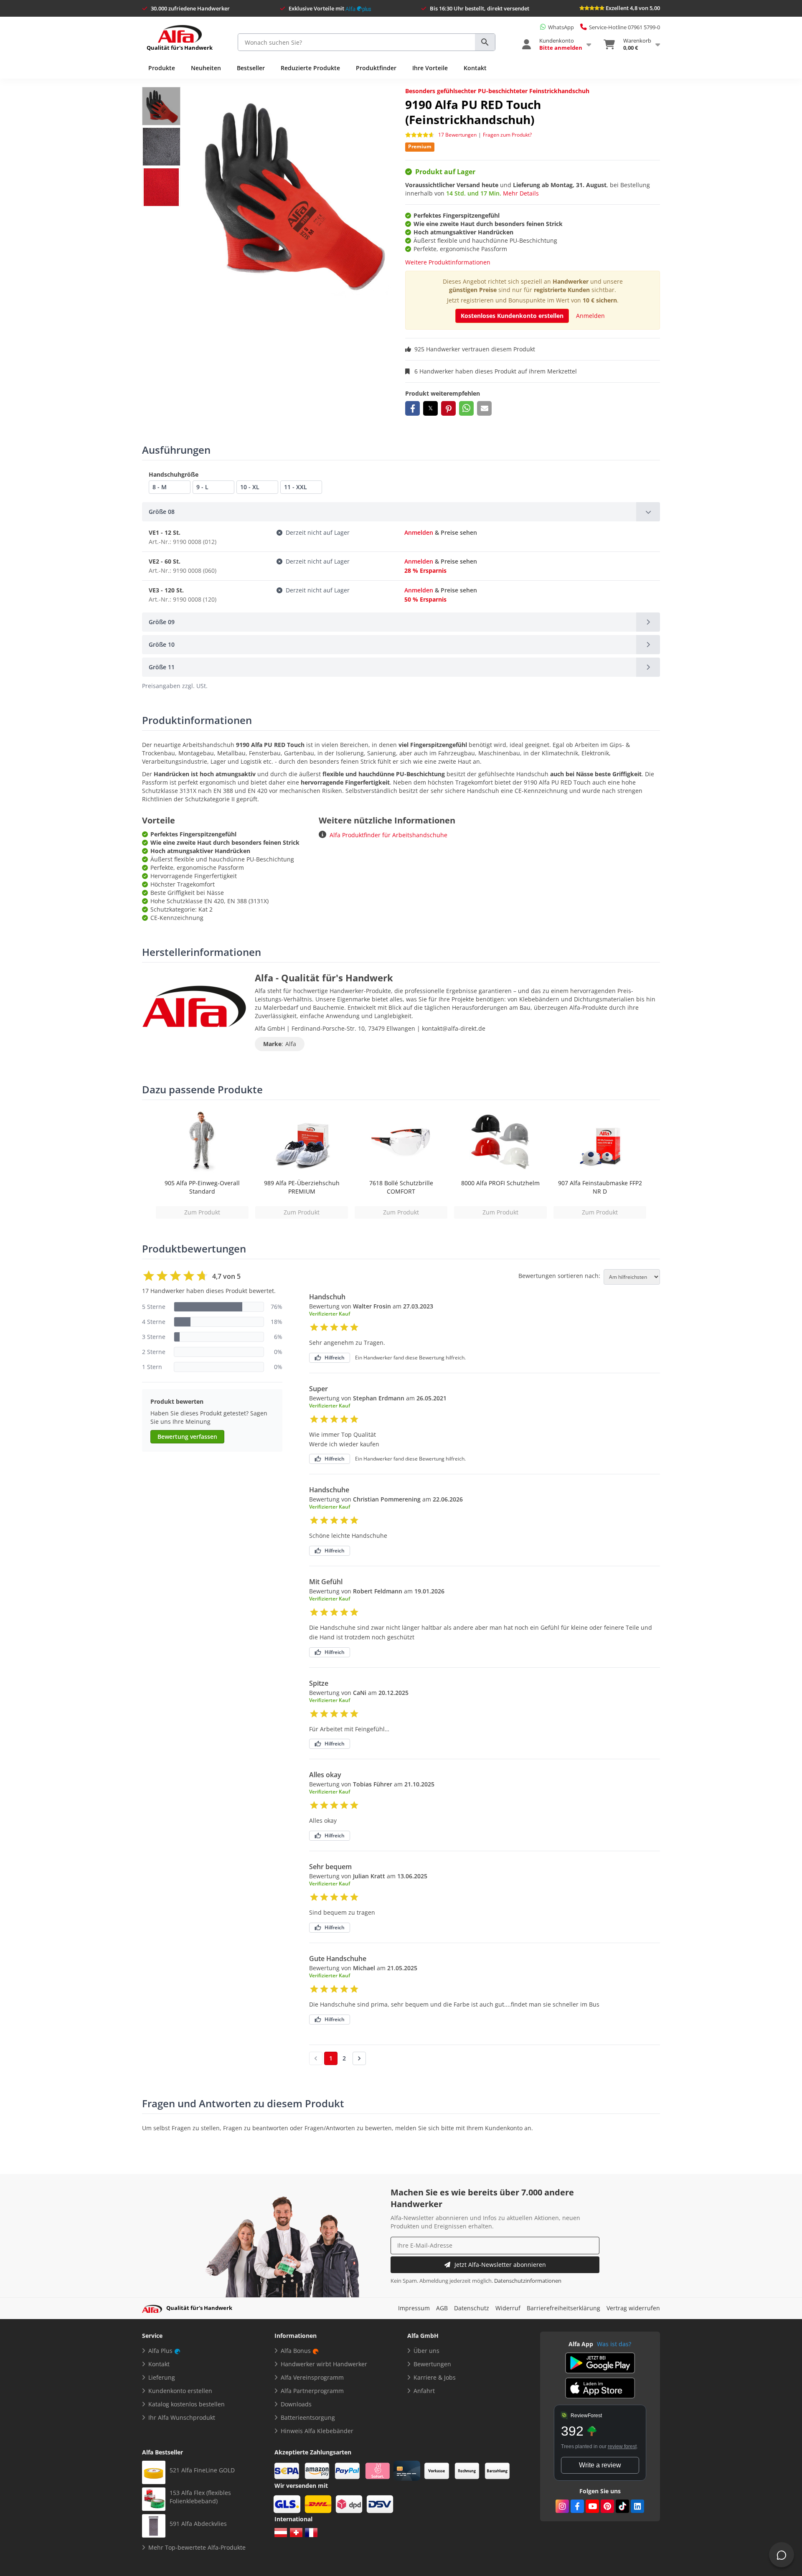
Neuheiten (206, 68)
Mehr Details (521, 193)
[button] (412, 408)
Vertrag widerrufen (633, 2308)
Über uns (426, 2351)
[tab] (401, 512)
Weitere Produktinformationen (448, 262)
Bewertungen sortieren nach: (559, 1276)
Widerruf (508, 2308)
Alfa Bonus (296, 2351)
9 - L (202, 487)
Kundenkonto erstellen (180, 2391)
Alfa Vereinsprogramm (312, 2377)
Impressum (414, 2308)
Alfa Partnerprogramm (312, 2391)
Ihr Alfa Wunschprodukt (182, 2417)
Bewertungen (432, 2364)
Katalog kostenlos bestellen (187, 2404)
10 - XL (250, 487)
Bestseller (251, 68)
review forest (622, 2446)
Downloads (296, 2404)
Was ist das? (614, 2344)
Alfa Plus (160, 2351)
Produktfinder (376, 68)
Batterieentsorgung (308, 2417)
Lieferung (162, 2377)
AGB (442, 2308)
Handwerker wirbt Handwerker (324, 2364)
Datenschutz (472, 2308)
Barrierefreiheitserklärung (563, 2308)
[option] (202, 1164)
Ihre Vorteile (430, 68)
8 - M (160, 487)
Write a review (600, 2465)
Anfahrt (424, 2391)
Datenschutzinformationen (528, 2281)
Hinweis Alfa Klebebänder (317, 2431)
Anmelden (590, 316)
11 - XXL (296, 487)
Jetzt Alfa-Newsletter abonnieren (500, 2265)
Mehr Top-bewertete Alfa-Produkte (197, 2547)
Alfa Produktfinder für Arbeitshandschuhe (388, 835)
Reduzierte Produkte (310, 68)
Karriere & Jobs (435, 2377)
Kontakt (475, 68)
